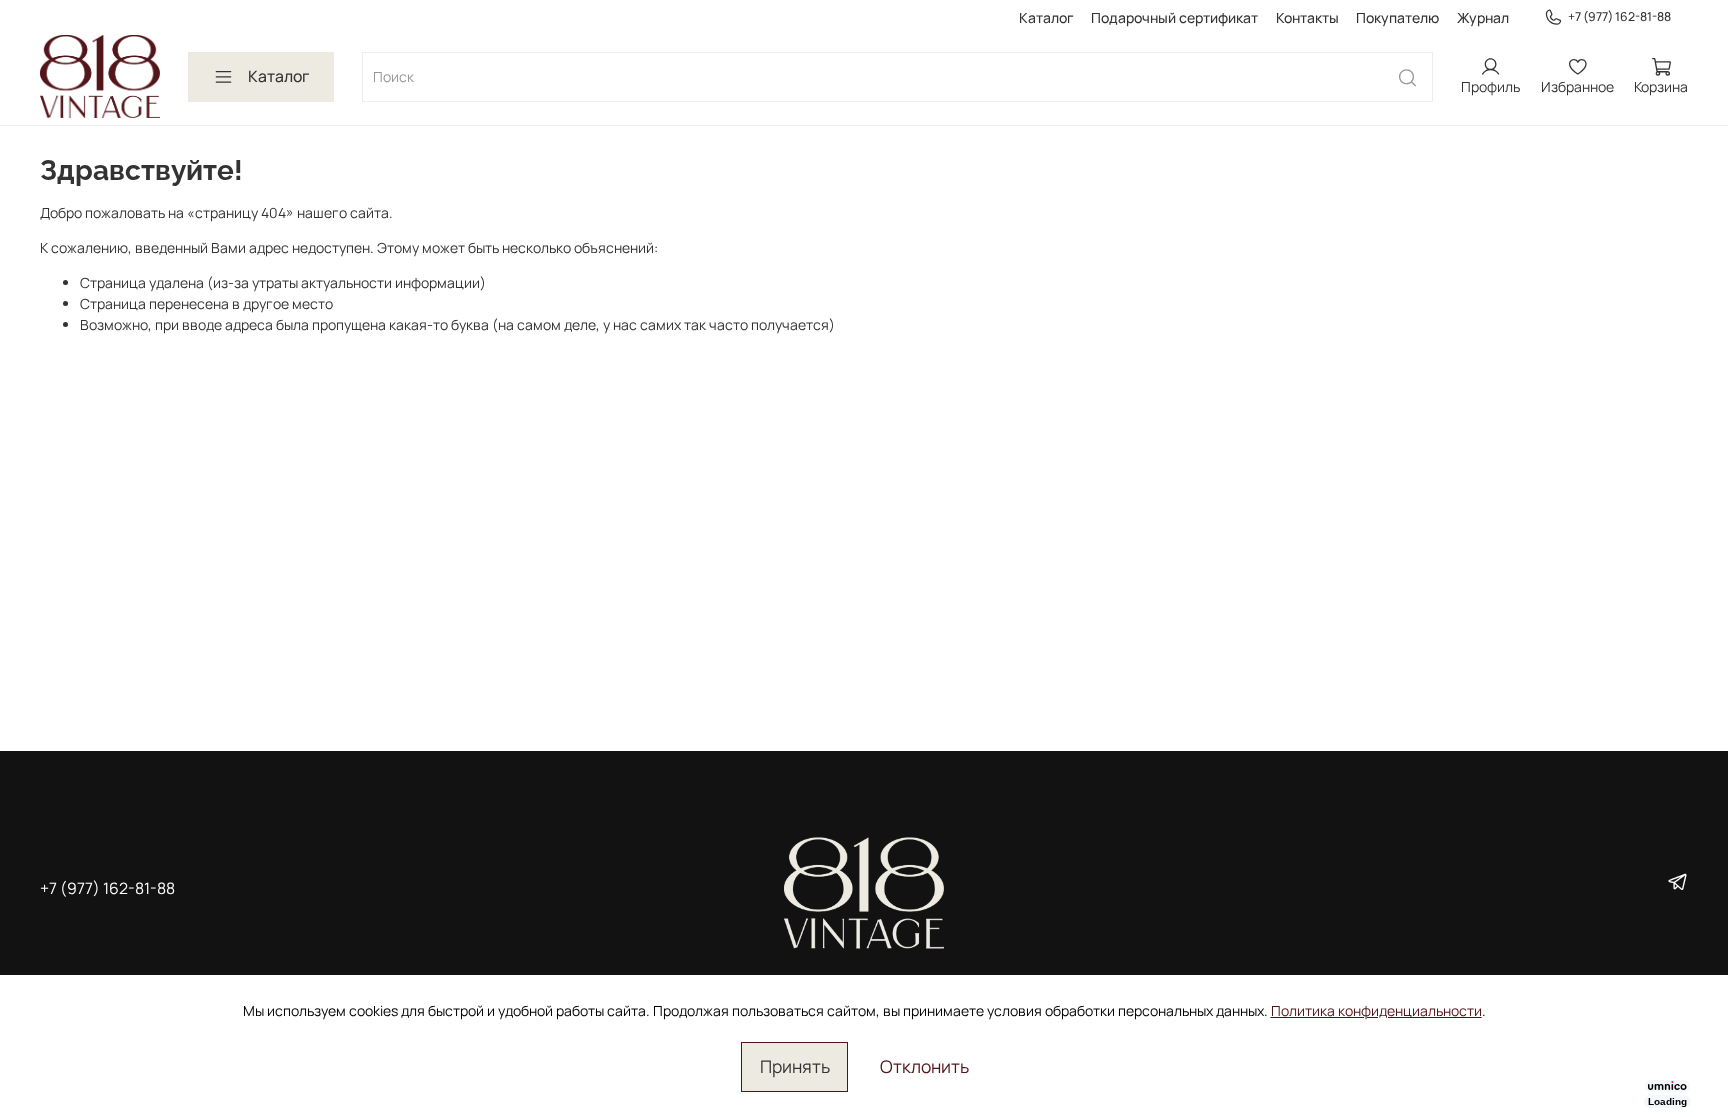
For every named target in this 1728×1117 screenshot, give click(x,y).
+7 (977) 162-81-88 (1619, 16)
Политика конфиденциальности (1376, 1010)
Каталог (1046, 17)
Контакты (1307, 17)
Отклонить (924, 1066)
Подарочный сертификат (1174, 17)
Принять (795, 1066)
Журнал (1483, 17)
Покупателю (1397, 17)
